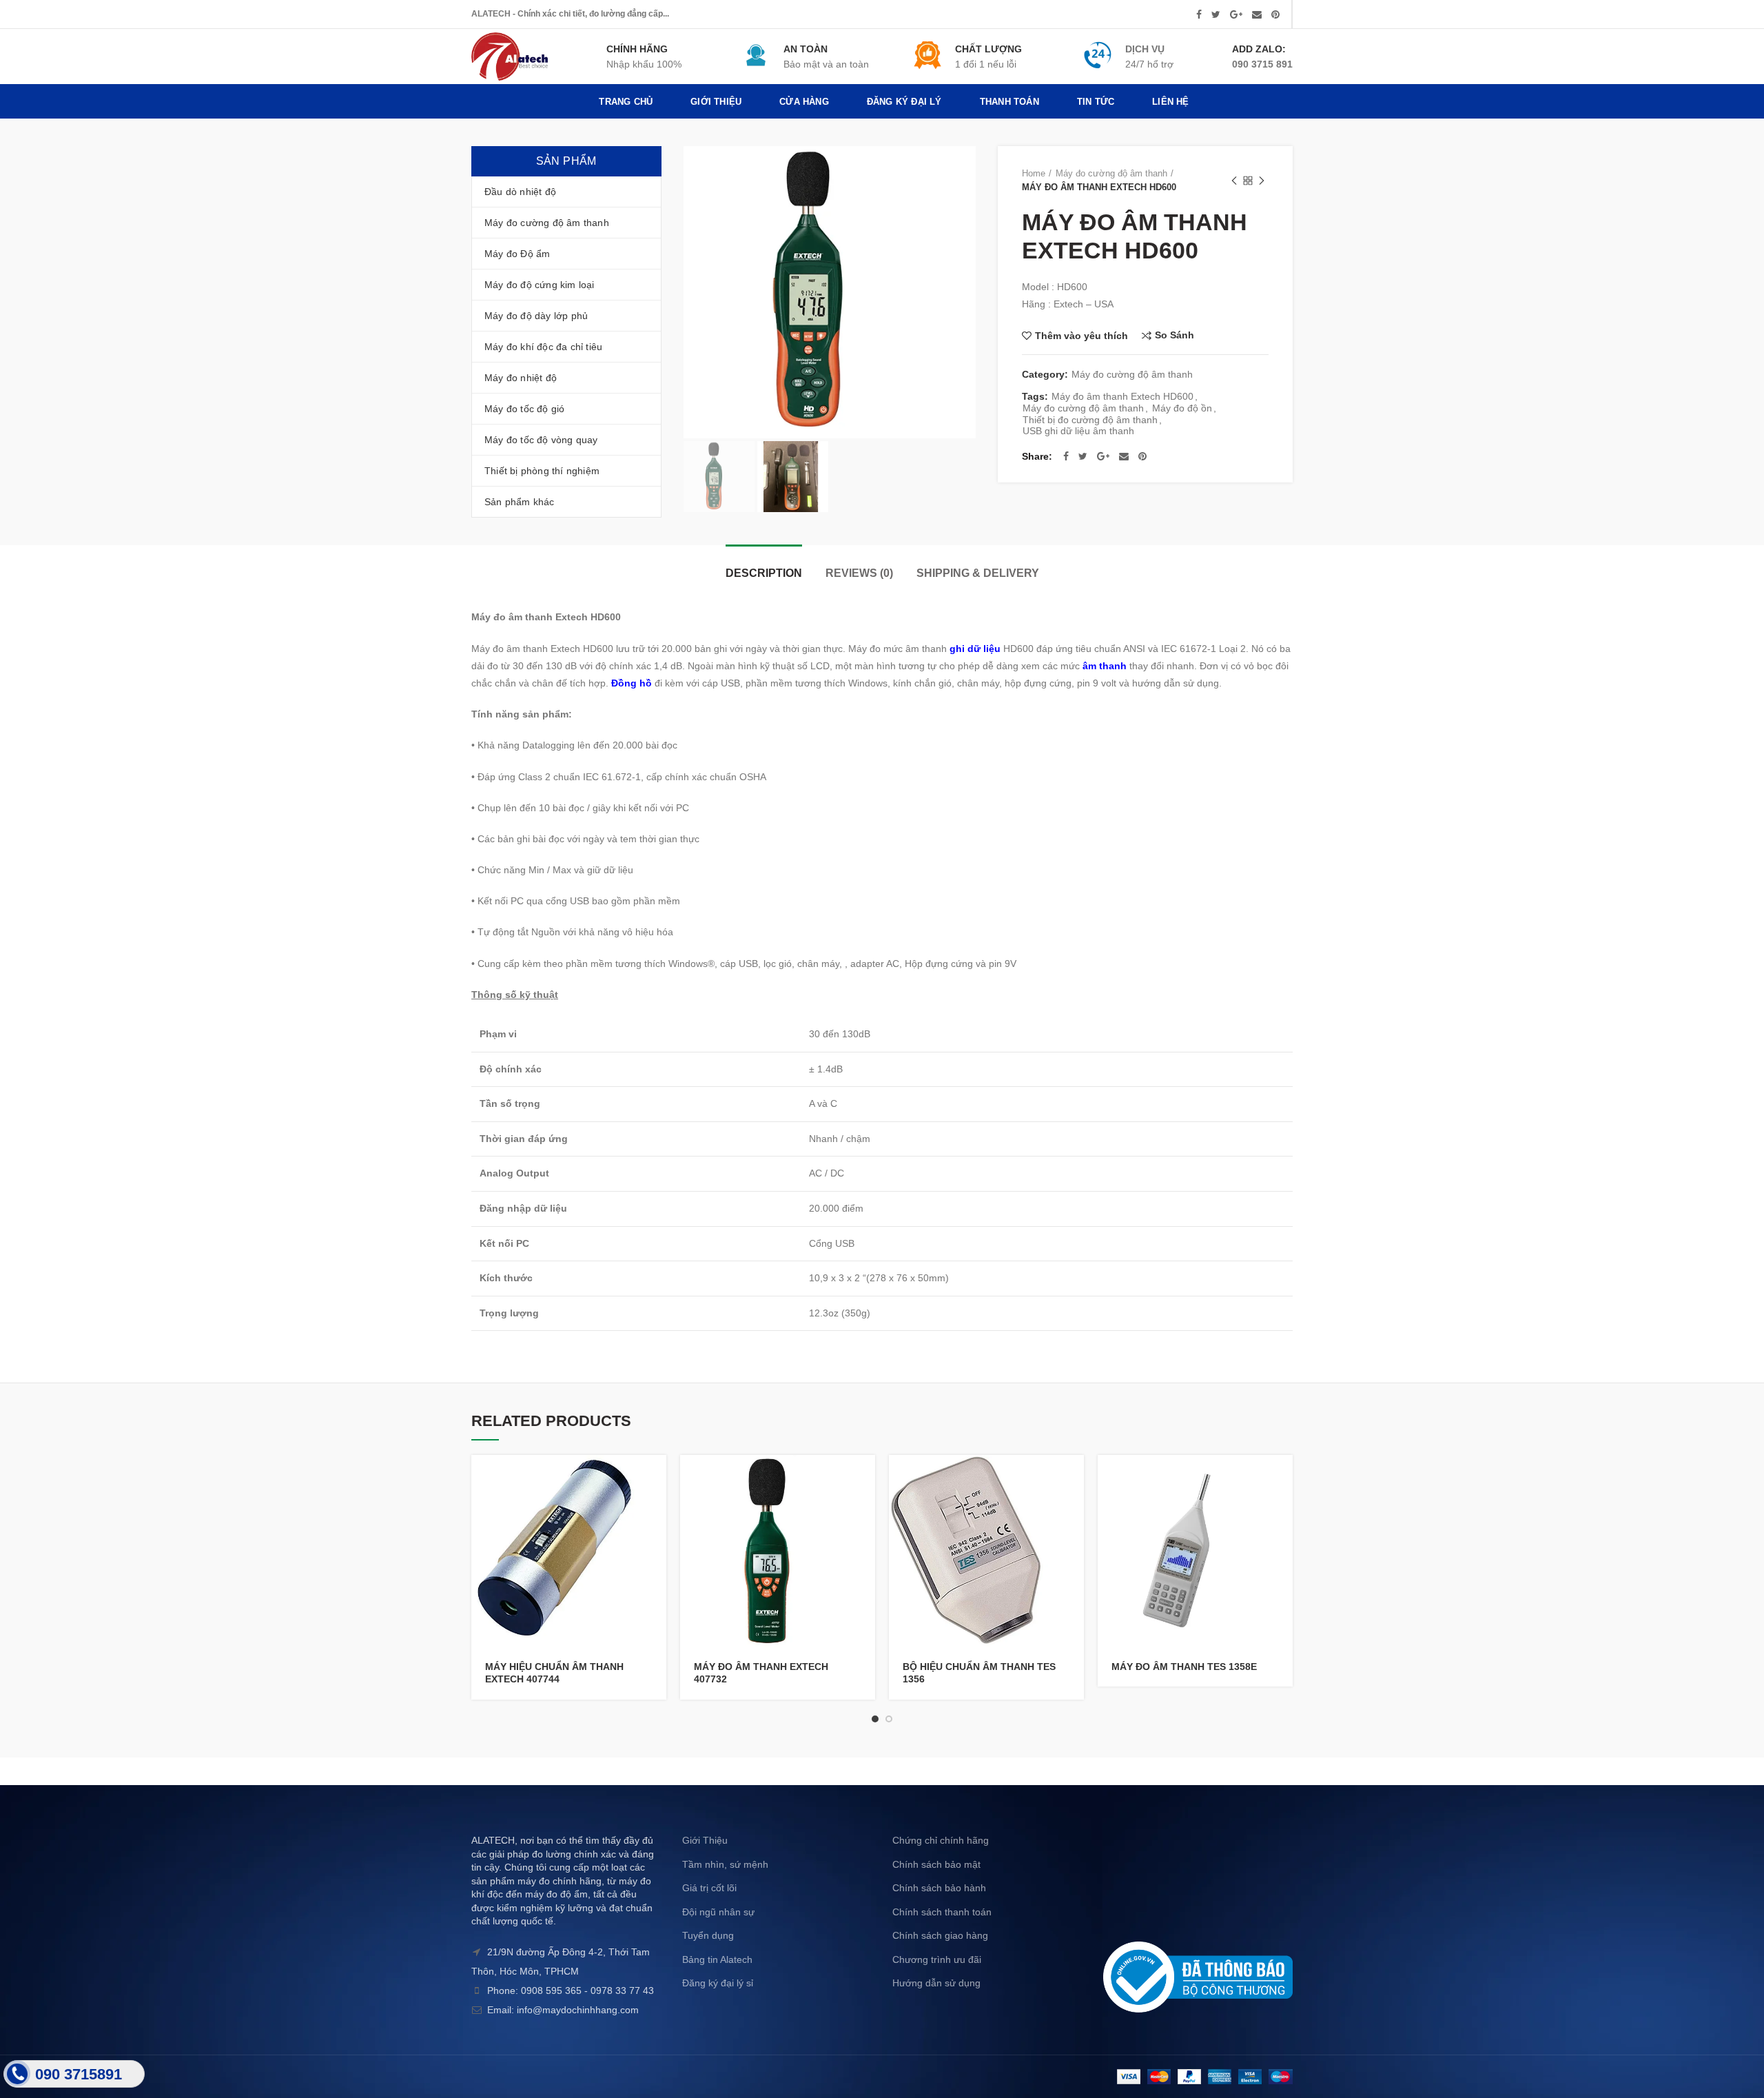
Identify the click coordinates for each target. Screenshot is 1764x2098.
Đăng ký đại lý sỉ (718, 1983)
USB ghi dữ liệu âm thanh (1078, 431)
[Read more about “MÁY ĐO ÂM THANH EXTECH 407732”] (865, 1477)
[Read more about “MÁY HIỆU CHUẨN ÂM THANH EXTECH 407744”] (656, 1477)
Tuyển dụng (708, 1935)
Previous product (1234, 181)
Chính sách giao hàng (940, 1935)
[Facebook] (1199, 14)
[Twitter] (1216, 14)
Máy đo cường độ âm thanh (1111, 173)
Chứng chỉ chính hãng (941, 1840)
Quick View (656, 1508)
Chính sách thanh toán (942, 1912)
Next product (1262, 181)
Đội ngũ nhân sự (718, 1912)
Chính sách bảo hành (939, 1888)
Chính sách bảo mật (936, 1864)
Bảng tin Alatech (717, 1959)
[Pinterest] (1275, 14)
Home (1034, 173)
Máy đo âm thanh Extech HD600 (1122, 396)
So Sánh (1175, 335)
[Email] (1257, 14)
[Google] (1236, 14)
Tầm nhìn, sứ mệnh (725, 1864)
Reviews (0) (859, 573)
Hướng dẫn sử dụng (936, 1983)
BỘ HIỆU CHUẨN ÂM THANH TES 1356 (979, 1673)
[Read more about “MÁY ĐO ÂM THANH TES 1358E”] (1282, 1477)
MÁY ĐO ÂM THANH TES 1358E (1184, 1667)
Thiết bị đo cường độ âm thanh (1090, 420)
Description (764, 573)
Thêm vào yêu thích (1081, 336)
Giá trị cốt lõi (709, 1888)
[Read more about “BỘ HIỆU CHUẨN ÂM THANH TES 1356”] (1074, 1477)
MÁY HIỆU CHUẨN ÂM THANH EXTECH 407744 (554, 1673)
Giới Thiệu (705, 1840)
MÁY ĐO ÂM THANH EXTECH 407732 (761, 1673)
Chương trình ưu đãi (937, 1959)
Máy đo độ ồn (1182, 408)
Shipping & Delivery (978, 573)
